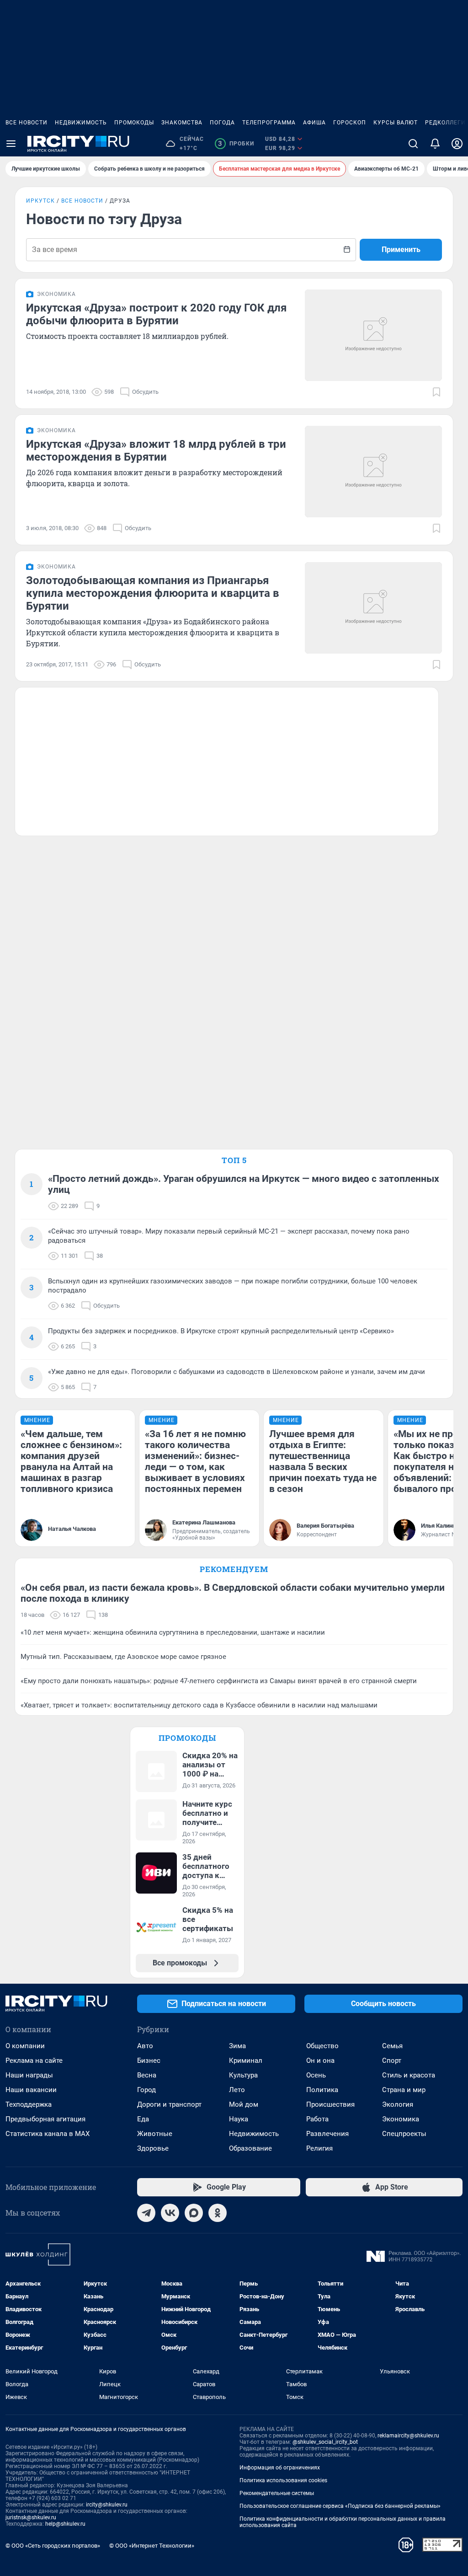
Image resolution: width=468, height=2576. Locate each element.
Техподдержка (29, 2104)
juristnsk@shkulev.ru (31, 2517)
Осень (316, 2075)
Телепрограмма (269, 123)
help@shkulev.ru (65, 2524)
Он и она (320, 2061)
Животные (155, 2134)
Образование (250, 2148)
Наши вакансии (31, 2090)
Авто (145, 2046)
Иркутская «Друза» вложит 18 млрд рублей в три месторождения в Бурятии (156, 451)
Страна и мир (404, 2090)
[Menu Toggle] (11, 144)
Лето (237, 2090)
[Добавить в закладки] (436, 392)
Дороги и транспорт (169, 2104)
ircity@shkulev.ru (107, 2505)
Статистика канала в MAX (48, 2134)
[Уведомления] (435, 144)
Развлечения (327, 2134)
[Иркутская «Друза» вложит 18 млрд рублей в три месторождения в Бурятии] (373, 472)
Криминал (246, 2061)
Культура (243, 2075)
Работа (317, 2119)
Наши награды (29, 2075)
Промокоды (134, 123)
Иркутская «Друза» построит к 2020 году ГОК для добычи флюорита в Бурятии (156, 314)
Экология (398, 2104)
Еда (143, 2119)
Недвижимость (81, 123)
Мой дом (244, 2104)
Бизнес (149, 2061)
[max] (194, 2213)
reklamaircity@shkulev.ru (408, 2436)
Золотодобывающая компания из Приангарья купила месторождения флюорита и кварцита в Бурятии (153, 593)
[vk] (170, 2213)
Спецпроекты (404, 2134)
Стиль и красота (409, 2075)
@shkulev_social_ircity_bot (325, 2442)
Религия (319, 2148)
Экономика (401, 2119)
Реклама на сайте (34, 2061)
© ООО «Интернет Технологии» (152, 2546)
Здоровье (153, 2148)
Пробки (236, 144)
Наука (239, 2119)
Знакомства (182, 123)
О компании (25, 2046)
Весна (147, 2075)
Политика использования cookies (283, 2480)
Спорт (392, 2061)
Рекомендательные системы (277, 2493)
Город (146, 2090)
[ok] (218, 2213)
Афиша (314, 123)
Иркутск (40, 201)
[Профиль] (457, 144)
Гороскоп (350, 123)
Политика (322, 2090)
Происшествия (330, 2104)
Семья (392, 2046)
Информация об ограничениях (280, 2468)
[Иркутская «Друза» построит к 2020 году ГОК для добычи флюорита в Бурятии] (373, 335)
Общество (322, 2046)
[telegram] (146, 2213)
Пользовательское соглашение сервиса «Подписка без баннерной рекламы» (340, 2506)
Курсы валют (396, 123)
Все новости (27, 123)
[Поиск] (413, 144)
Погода (222, 123)
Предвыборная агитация (45, 2119)
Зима (237, 2046)
